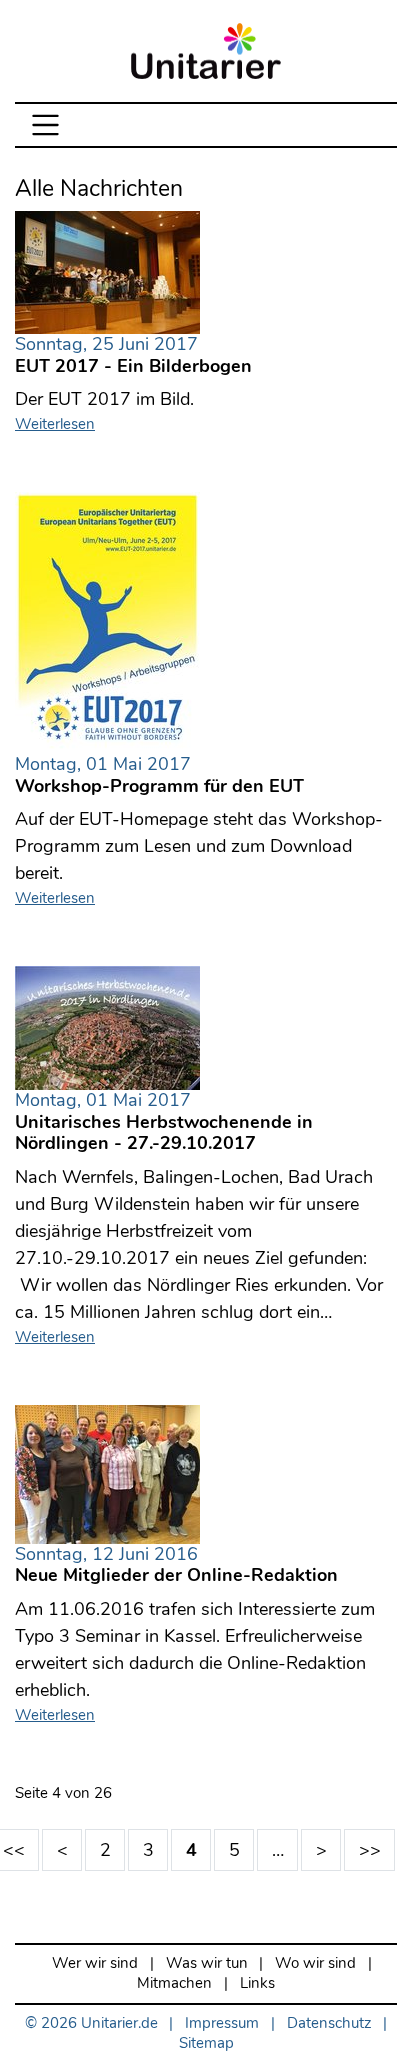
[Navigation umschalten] (45, 125)
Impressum (222, 2023)
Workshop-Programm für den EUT (159, 776)
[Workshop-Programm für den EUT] (107, 622)
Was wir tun (207, 1963)
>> (370, 1850)
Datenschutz (329, 2023)
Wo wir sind (315, 1963)
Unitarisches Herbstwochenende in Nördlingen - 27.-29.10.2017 (164, 1122)
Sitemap (206, 2043)
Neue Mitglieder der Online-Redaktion (176, 1566)
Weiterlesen (55, 424)
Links (257, 1983)
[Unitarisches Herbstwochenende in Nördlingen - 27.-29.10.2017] (107, 1026)
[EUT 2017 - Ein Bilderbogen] (107, 271)
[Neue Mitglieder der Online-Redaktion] (107, 1472)
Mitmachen (174, 1983)
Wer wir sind (95, 1963)
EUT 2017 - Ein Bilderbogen (133, 356)
